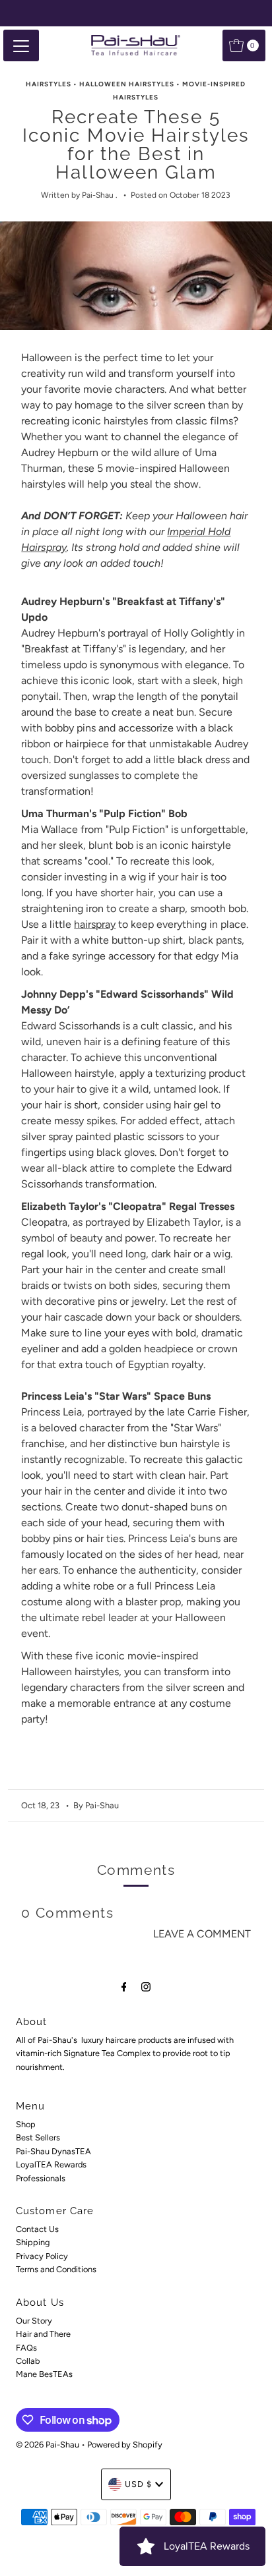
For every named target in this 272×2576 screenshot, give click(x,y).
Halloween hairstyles (127, 84)
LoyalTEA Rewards (51, 2164)
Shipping (33, 2242)
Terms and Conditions (56, 2269)
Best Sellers (38, 2137)
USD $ (138, 2484)
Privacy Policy (42, 2256)
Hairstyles (49, 84)
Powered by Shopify (125, 2445)
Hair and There (43, 2334)
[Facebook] (124, 1987)
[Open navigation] (21, 45)
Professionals (41, 2178)
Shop (26, 2124)
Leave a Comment (202, 1934)
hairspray (95, 924)
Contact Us (37, 2229)
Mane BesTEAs (44, 2374)
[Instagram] (146, 1987)
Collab (28, 2361)
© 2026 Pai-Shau (48, 2445)
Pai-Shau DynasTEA (53, 2151)
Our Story (34, 2321)
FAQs (26, 2348)
